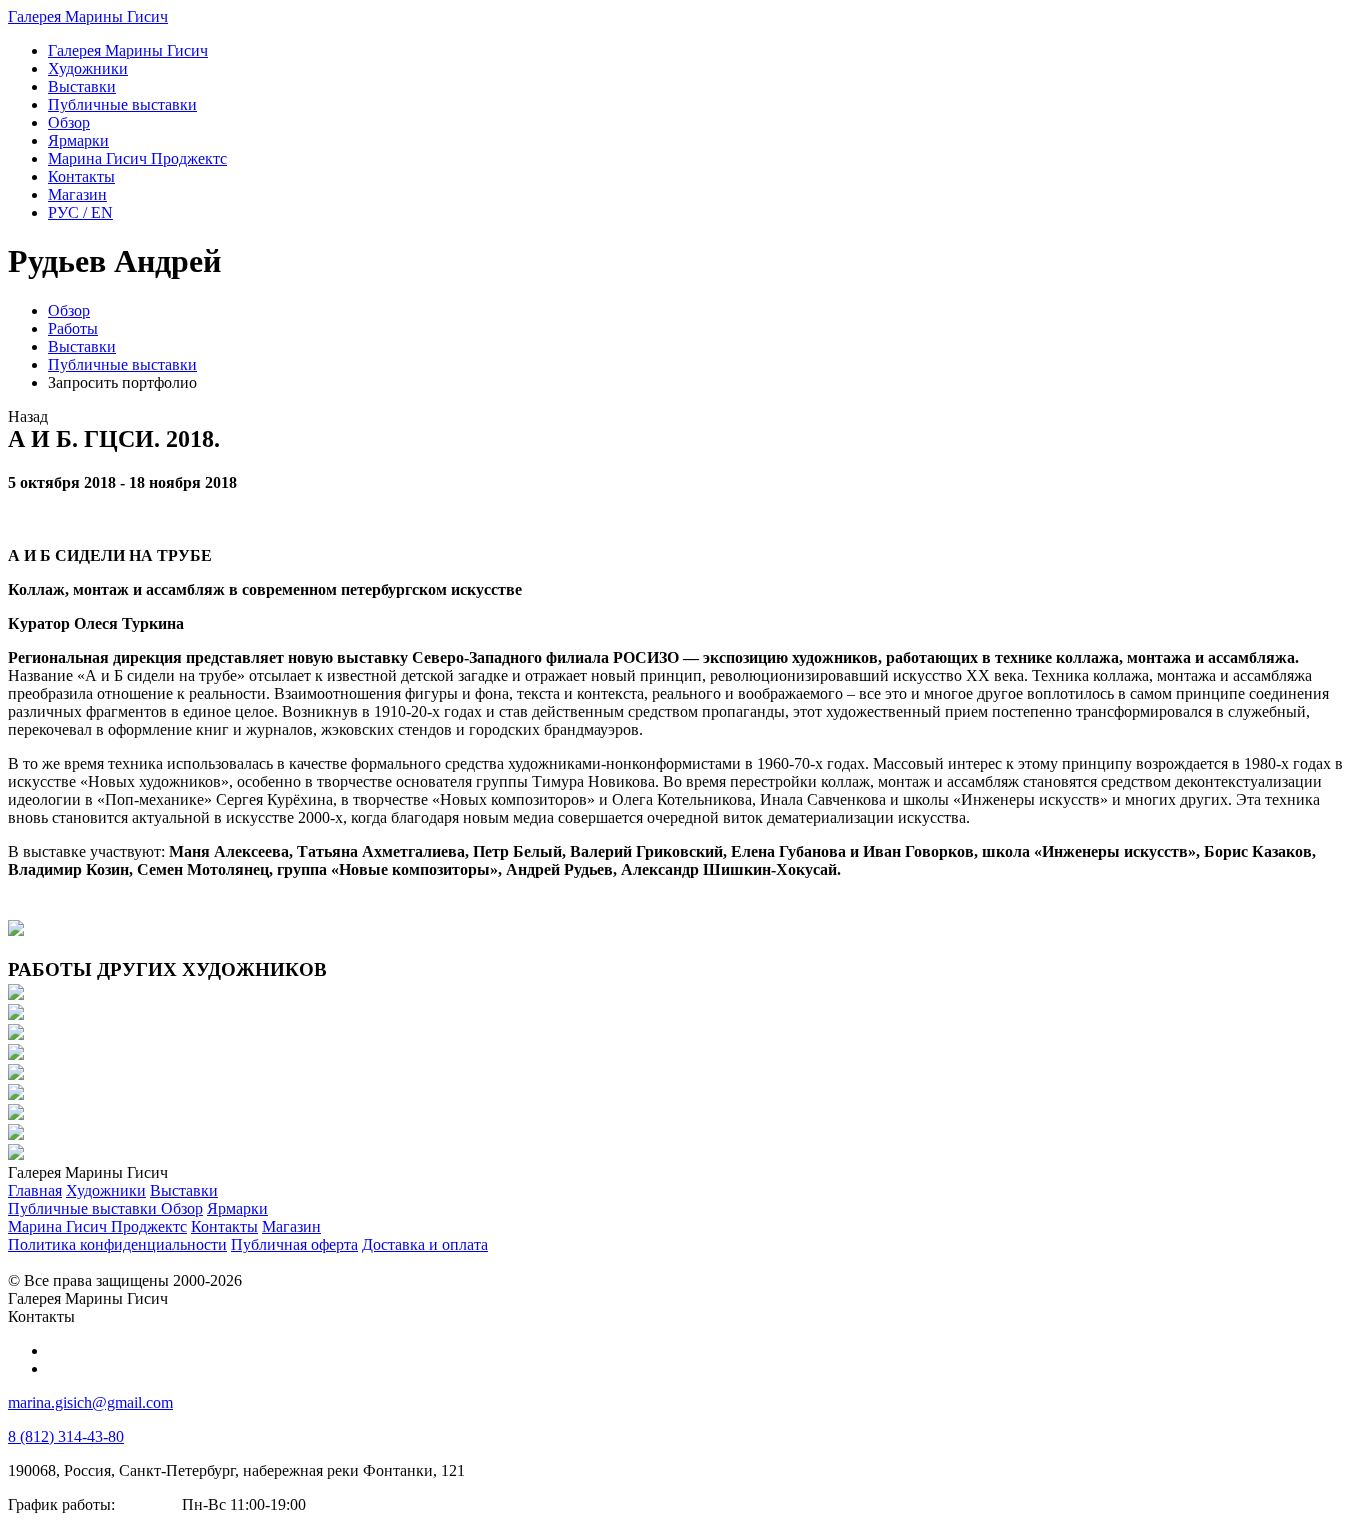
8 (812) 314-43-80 (66, 1436)
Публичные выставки (122, 364)
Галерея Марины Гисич (88, 16)
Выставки (82, 346)
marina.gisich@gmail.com (90, 1402)
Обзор (69, 310)
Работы (73, 328)
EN (80, 212)
